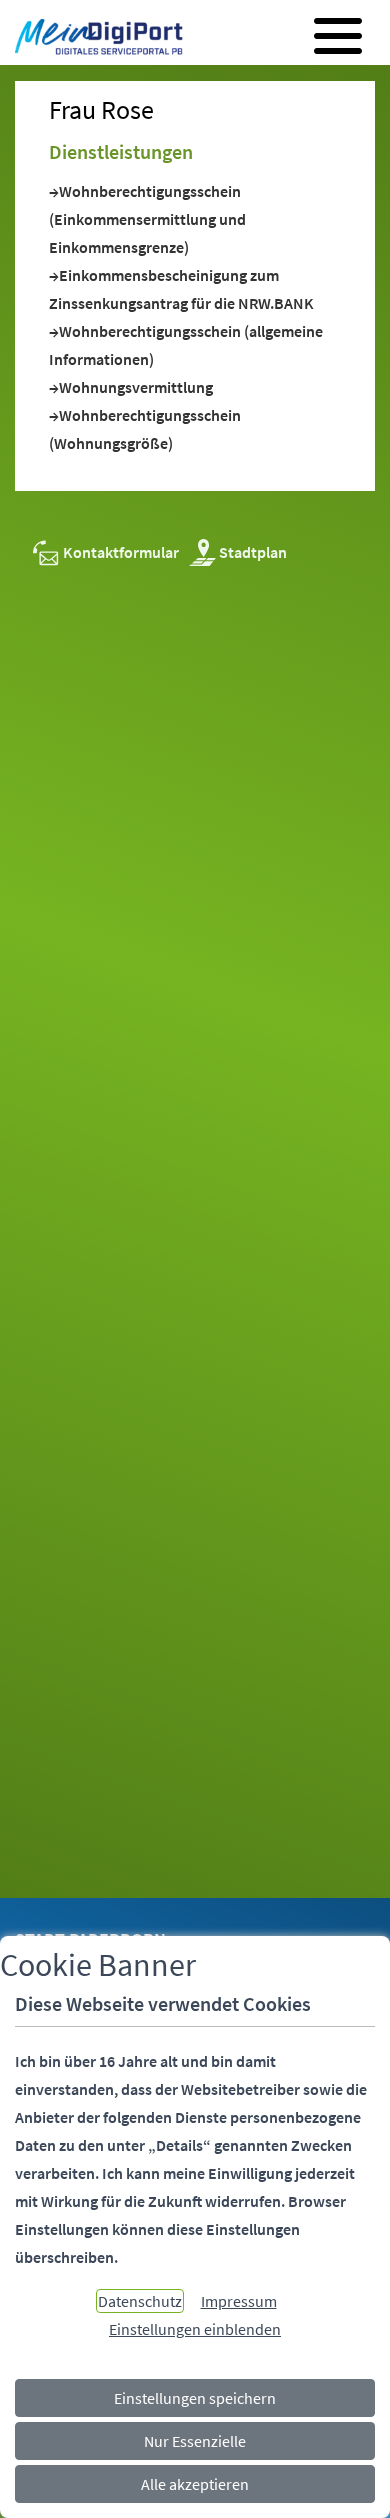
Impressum (239, 2301)
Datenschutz (140, 2301)
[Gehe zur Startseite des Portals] (93, 39)
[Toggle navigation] (338, 36)
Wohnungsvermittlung (136, 387)
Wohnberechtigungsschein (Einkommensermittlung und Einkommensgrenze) (147, 219)
